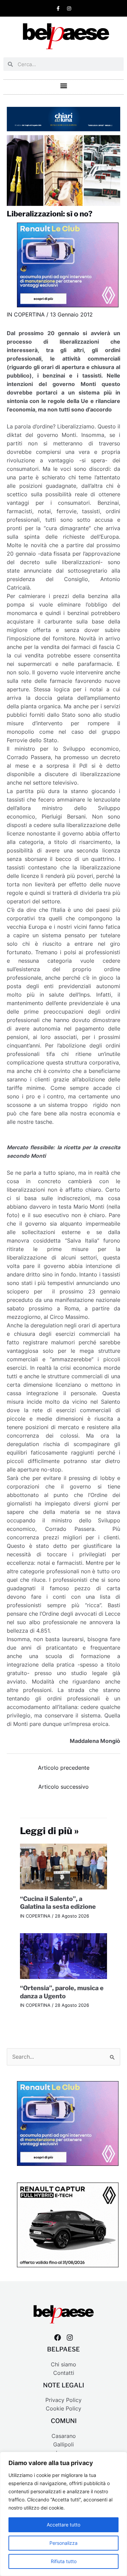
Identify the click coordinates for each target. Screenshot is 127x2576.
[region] (63, 2514)
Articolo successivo (63, 1787)
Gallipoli (63, 2445)
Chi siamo (63, 2364)
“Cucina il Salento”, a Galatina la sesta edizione (58, 1903)
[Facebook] (58, 2338)
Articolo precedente (64, 1768)
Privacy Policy (63, 2400)
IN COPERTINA (26, 315)
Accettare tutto (63, 2525)
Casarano (64, 2436)
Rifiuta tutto (64, 2561)
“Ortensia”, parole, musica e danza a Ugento (62, 1992)
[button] (63, 85)
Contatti (64, 2373)
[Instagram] (70, 2338)
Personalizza (63, 2543)
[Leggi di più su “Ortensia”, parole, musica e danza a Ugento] (64, 1955)
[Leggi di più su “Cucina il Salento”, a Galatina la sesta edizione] (64, 1866)
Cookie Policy (63, 2409)
